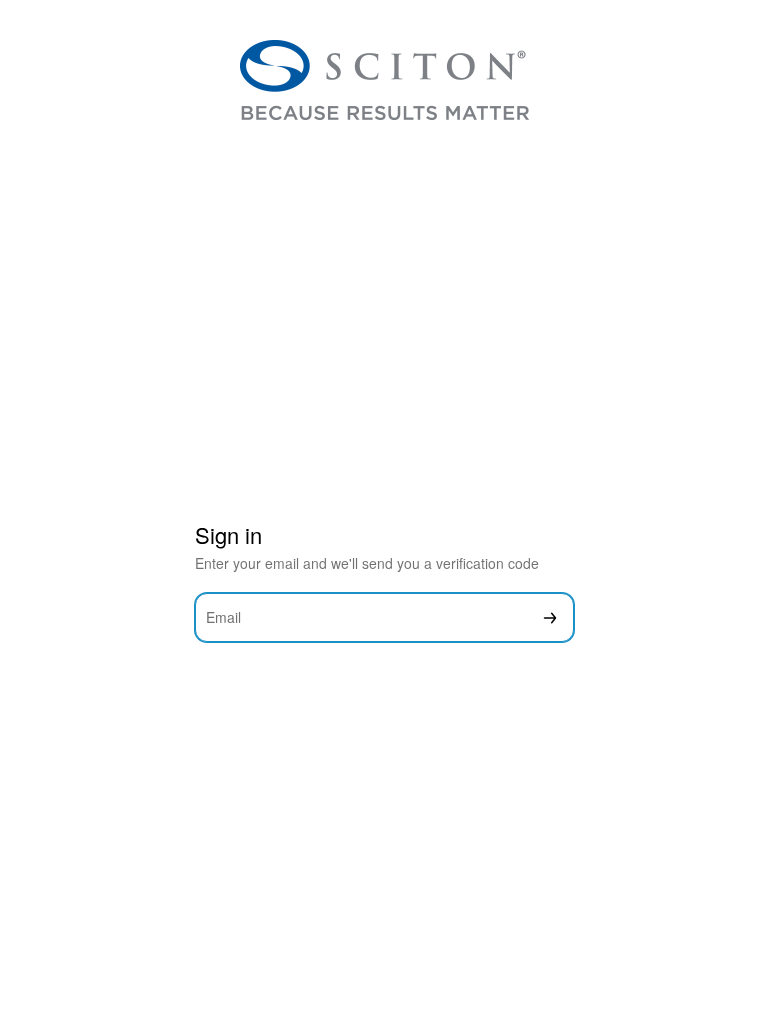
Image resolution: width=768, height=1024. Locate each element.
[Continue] (550, 617)
